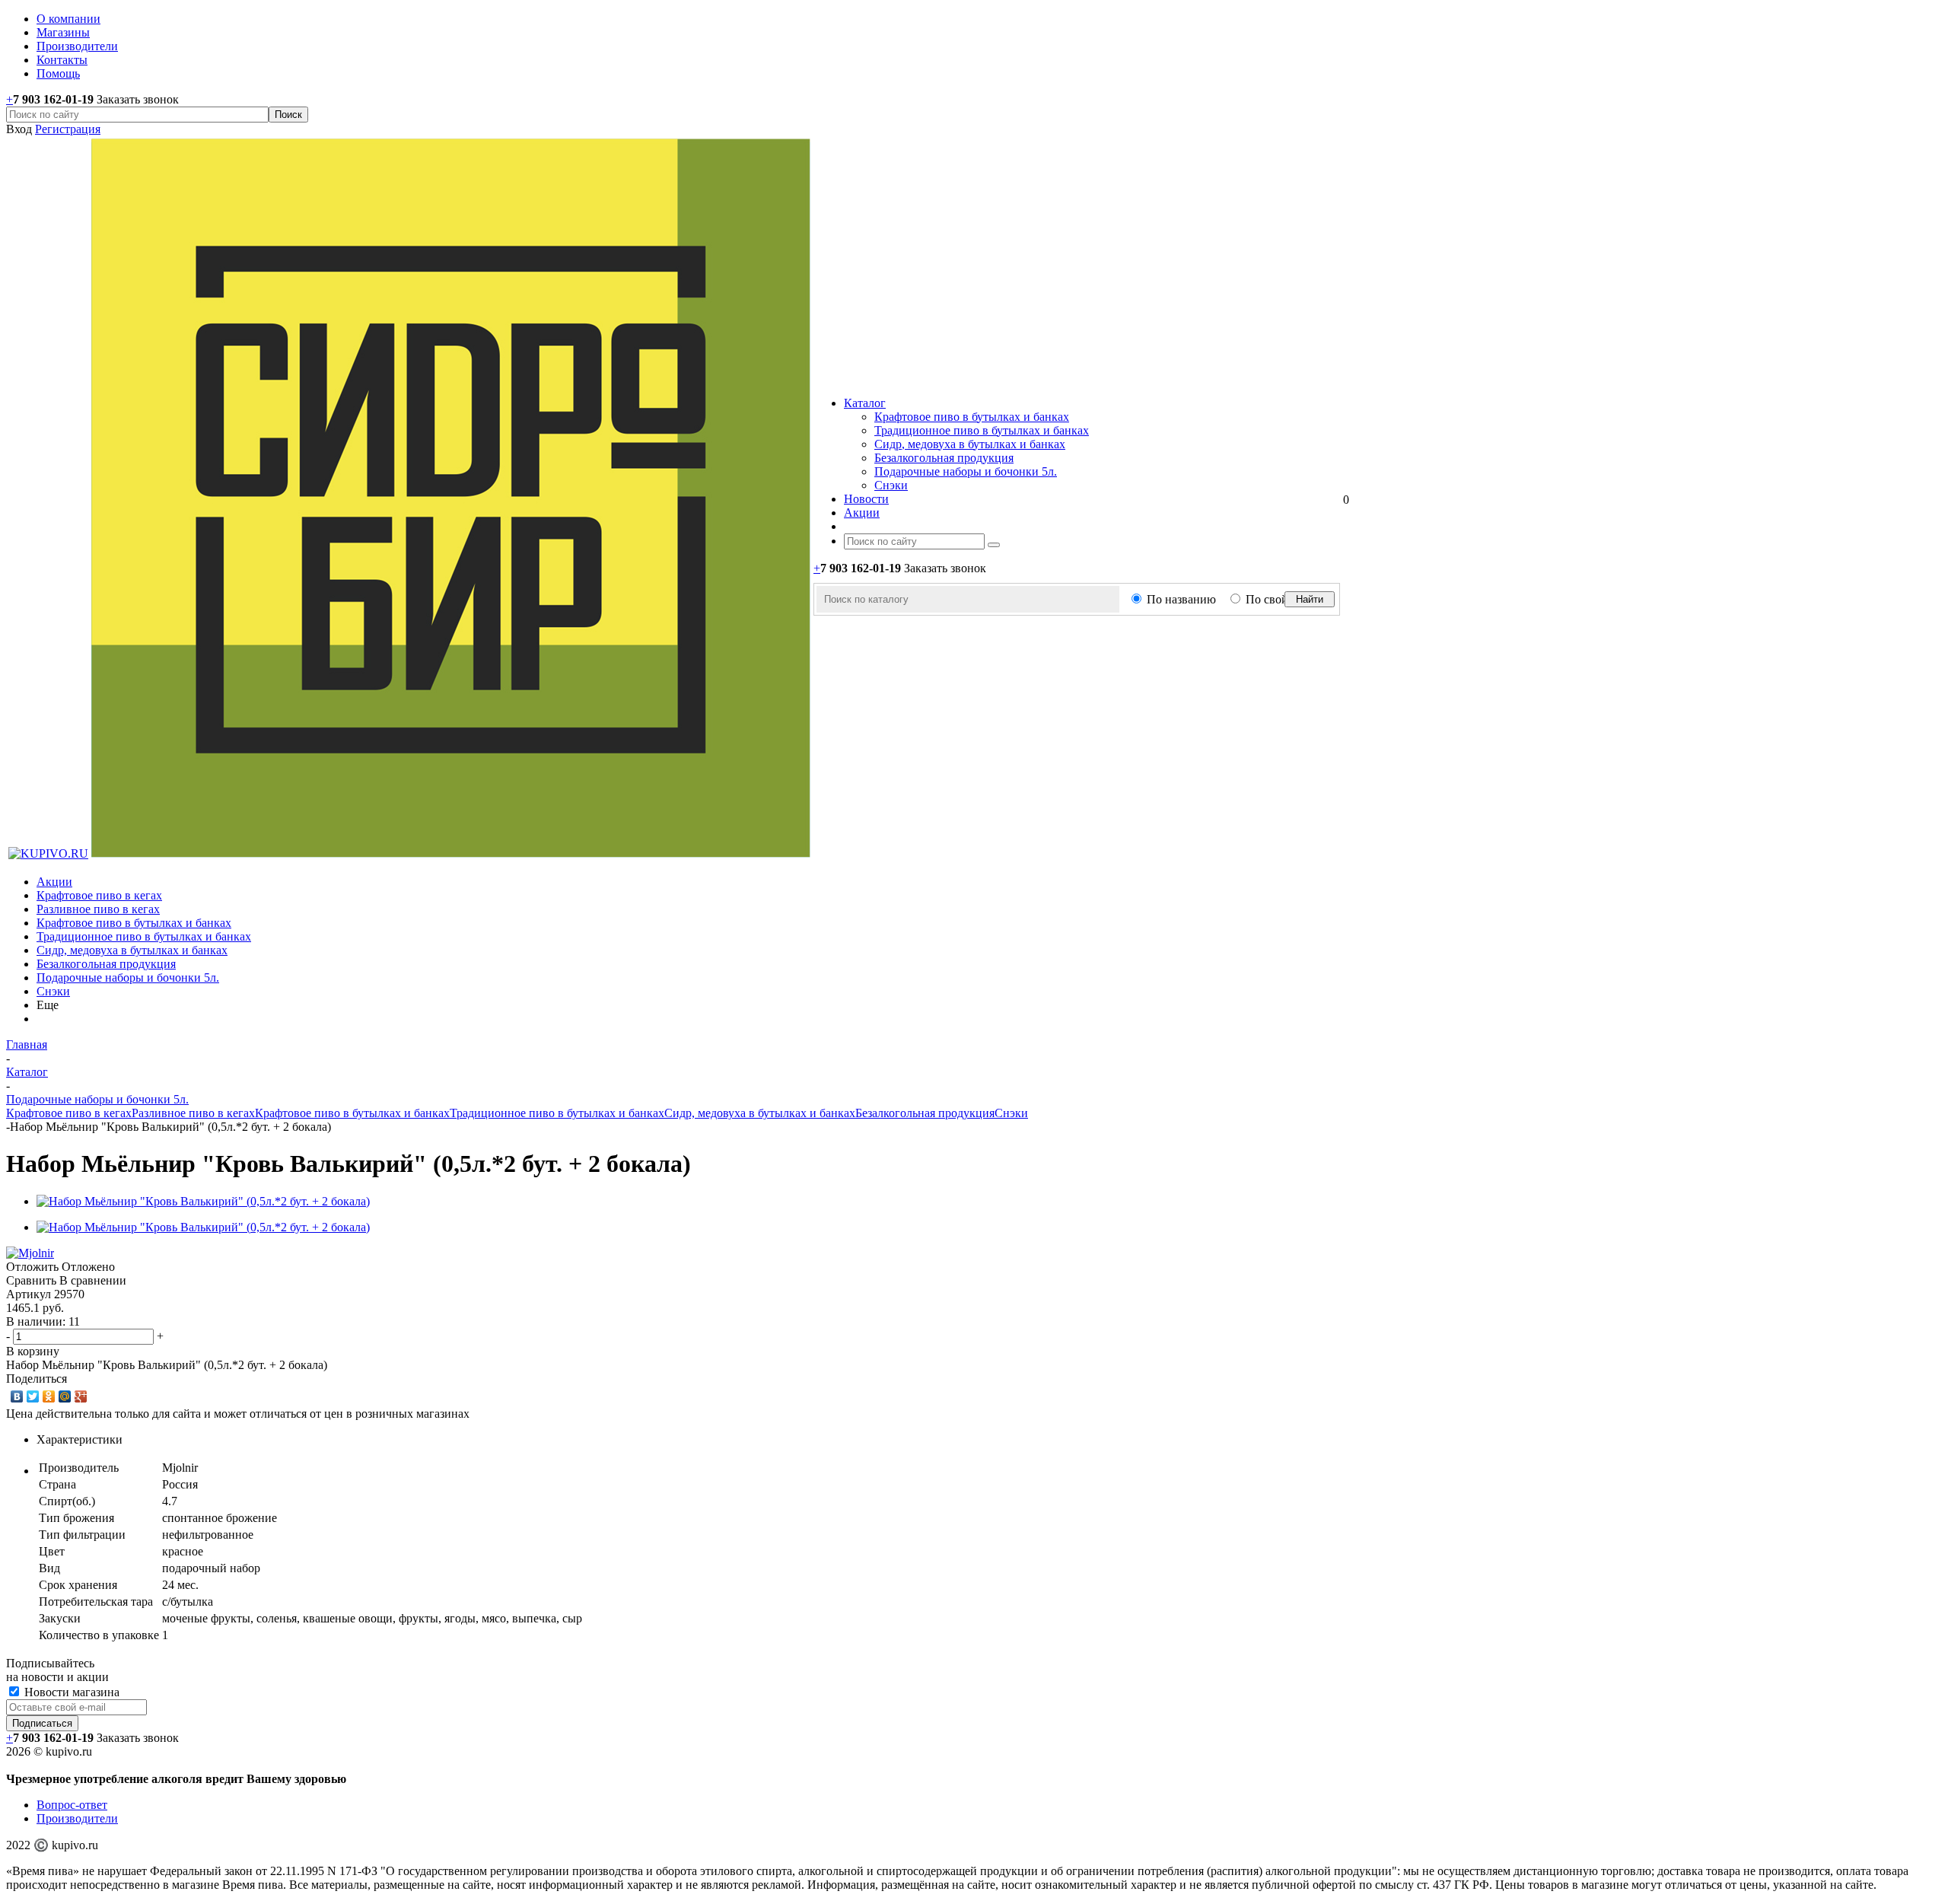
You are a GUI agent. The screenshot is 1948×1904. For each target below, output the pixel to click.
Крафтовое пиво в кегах (99, 895)
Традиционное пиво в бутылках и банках (982, 430)
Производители (77, 1818)
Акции (54, 882)
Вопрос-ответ (72, 1805)
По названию (1181, 599)
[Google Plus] (81, 1396)
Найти (1310, 599)
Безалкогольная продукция (944, 458)
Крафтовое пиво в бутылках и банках (972, 417)
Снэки (891, 485)
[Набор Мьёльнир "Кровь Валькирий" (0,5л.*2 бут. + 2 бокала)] (203, 1201)
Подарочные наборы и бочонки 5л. (966, 471)
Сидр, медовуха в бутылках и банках (970, 444)
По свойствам (1282, 599)
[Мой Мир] (65, 1396)
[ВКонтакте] (17, 1396)
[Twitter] (33, 1396)
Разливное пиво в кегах (98, 909)
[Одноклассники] (49, 1396)
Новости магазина (70, 1692)
